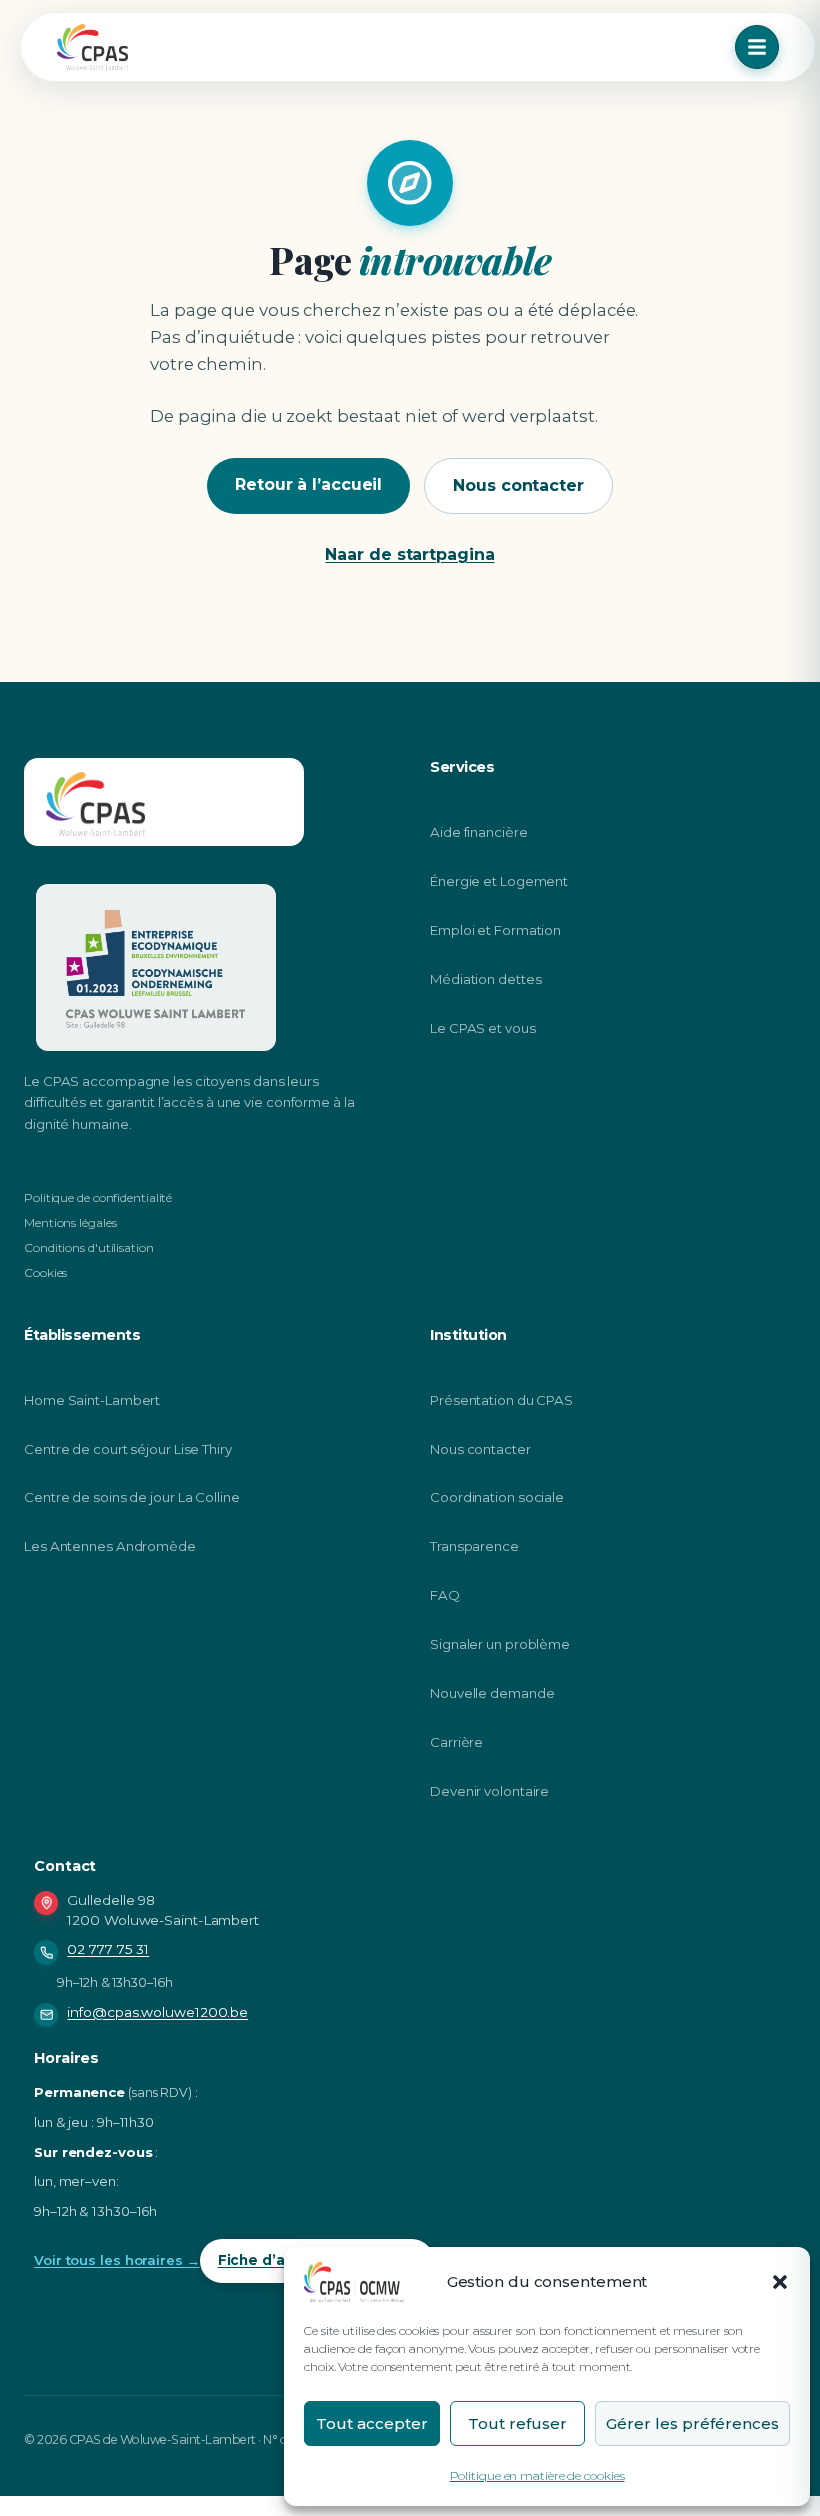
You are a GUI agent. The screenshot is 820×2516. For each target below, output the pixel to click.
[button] (780, 2282)
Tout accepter (372, 2423)
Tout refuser (517, 2423)
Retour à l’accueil (308, 484)
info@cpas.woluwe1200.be (157, 2012)
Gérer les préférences (692, 2423)
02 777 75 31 (108, 1949)
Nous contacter (518, 485)
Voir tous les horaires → (117, 2260)
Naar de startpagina (409, 554)
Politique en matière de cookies (537, 2475)
